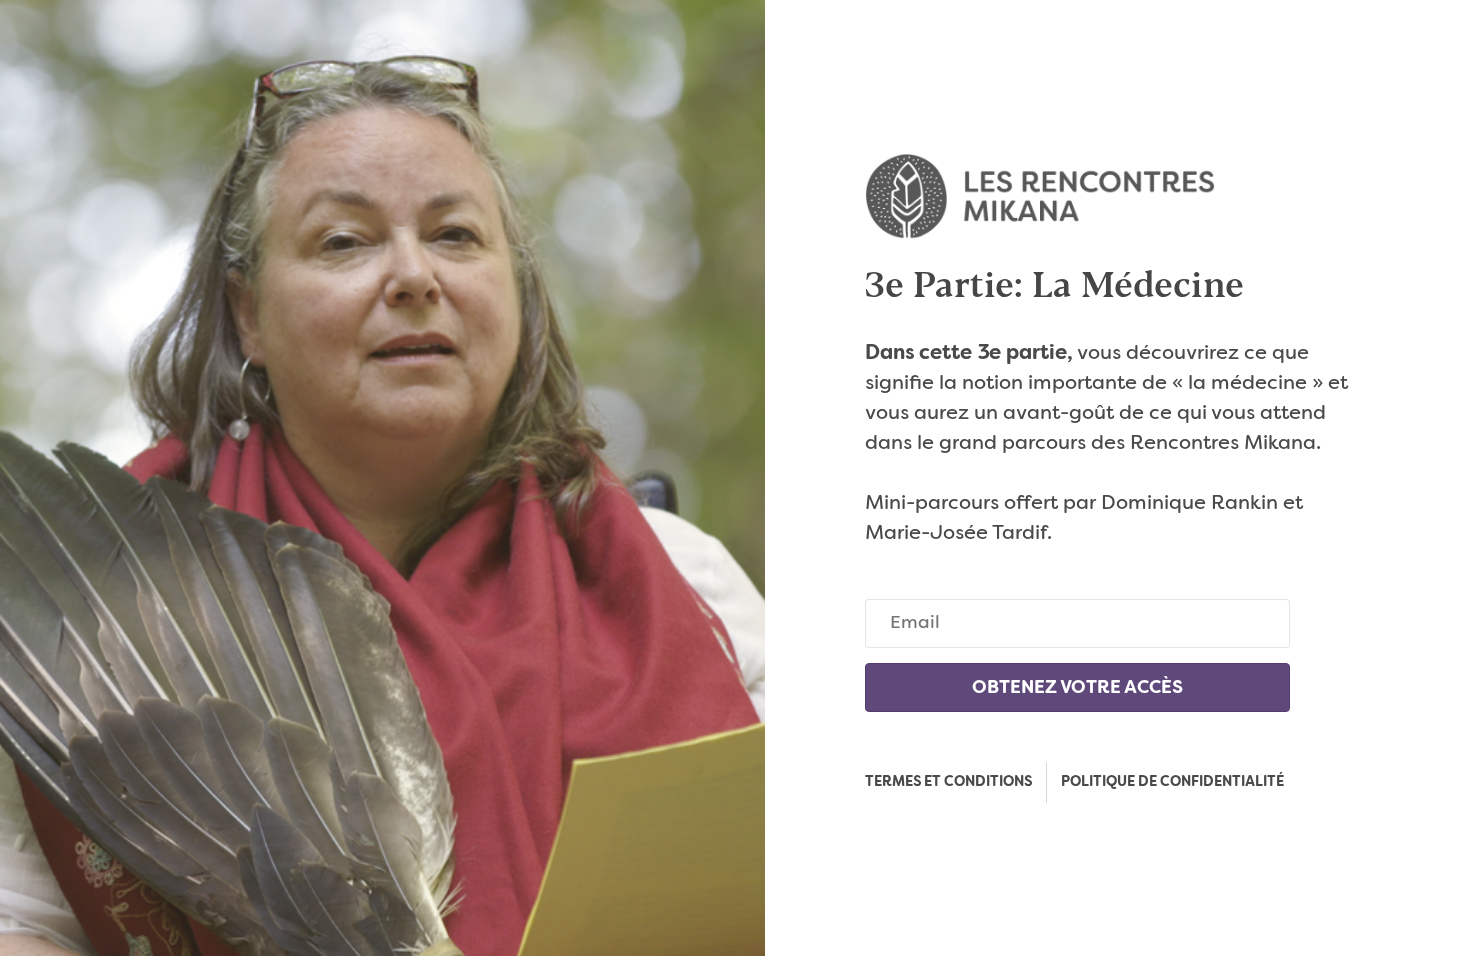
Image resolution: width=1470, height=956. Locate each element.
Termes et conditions (948, 782)
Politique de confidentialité (1172, 782)
